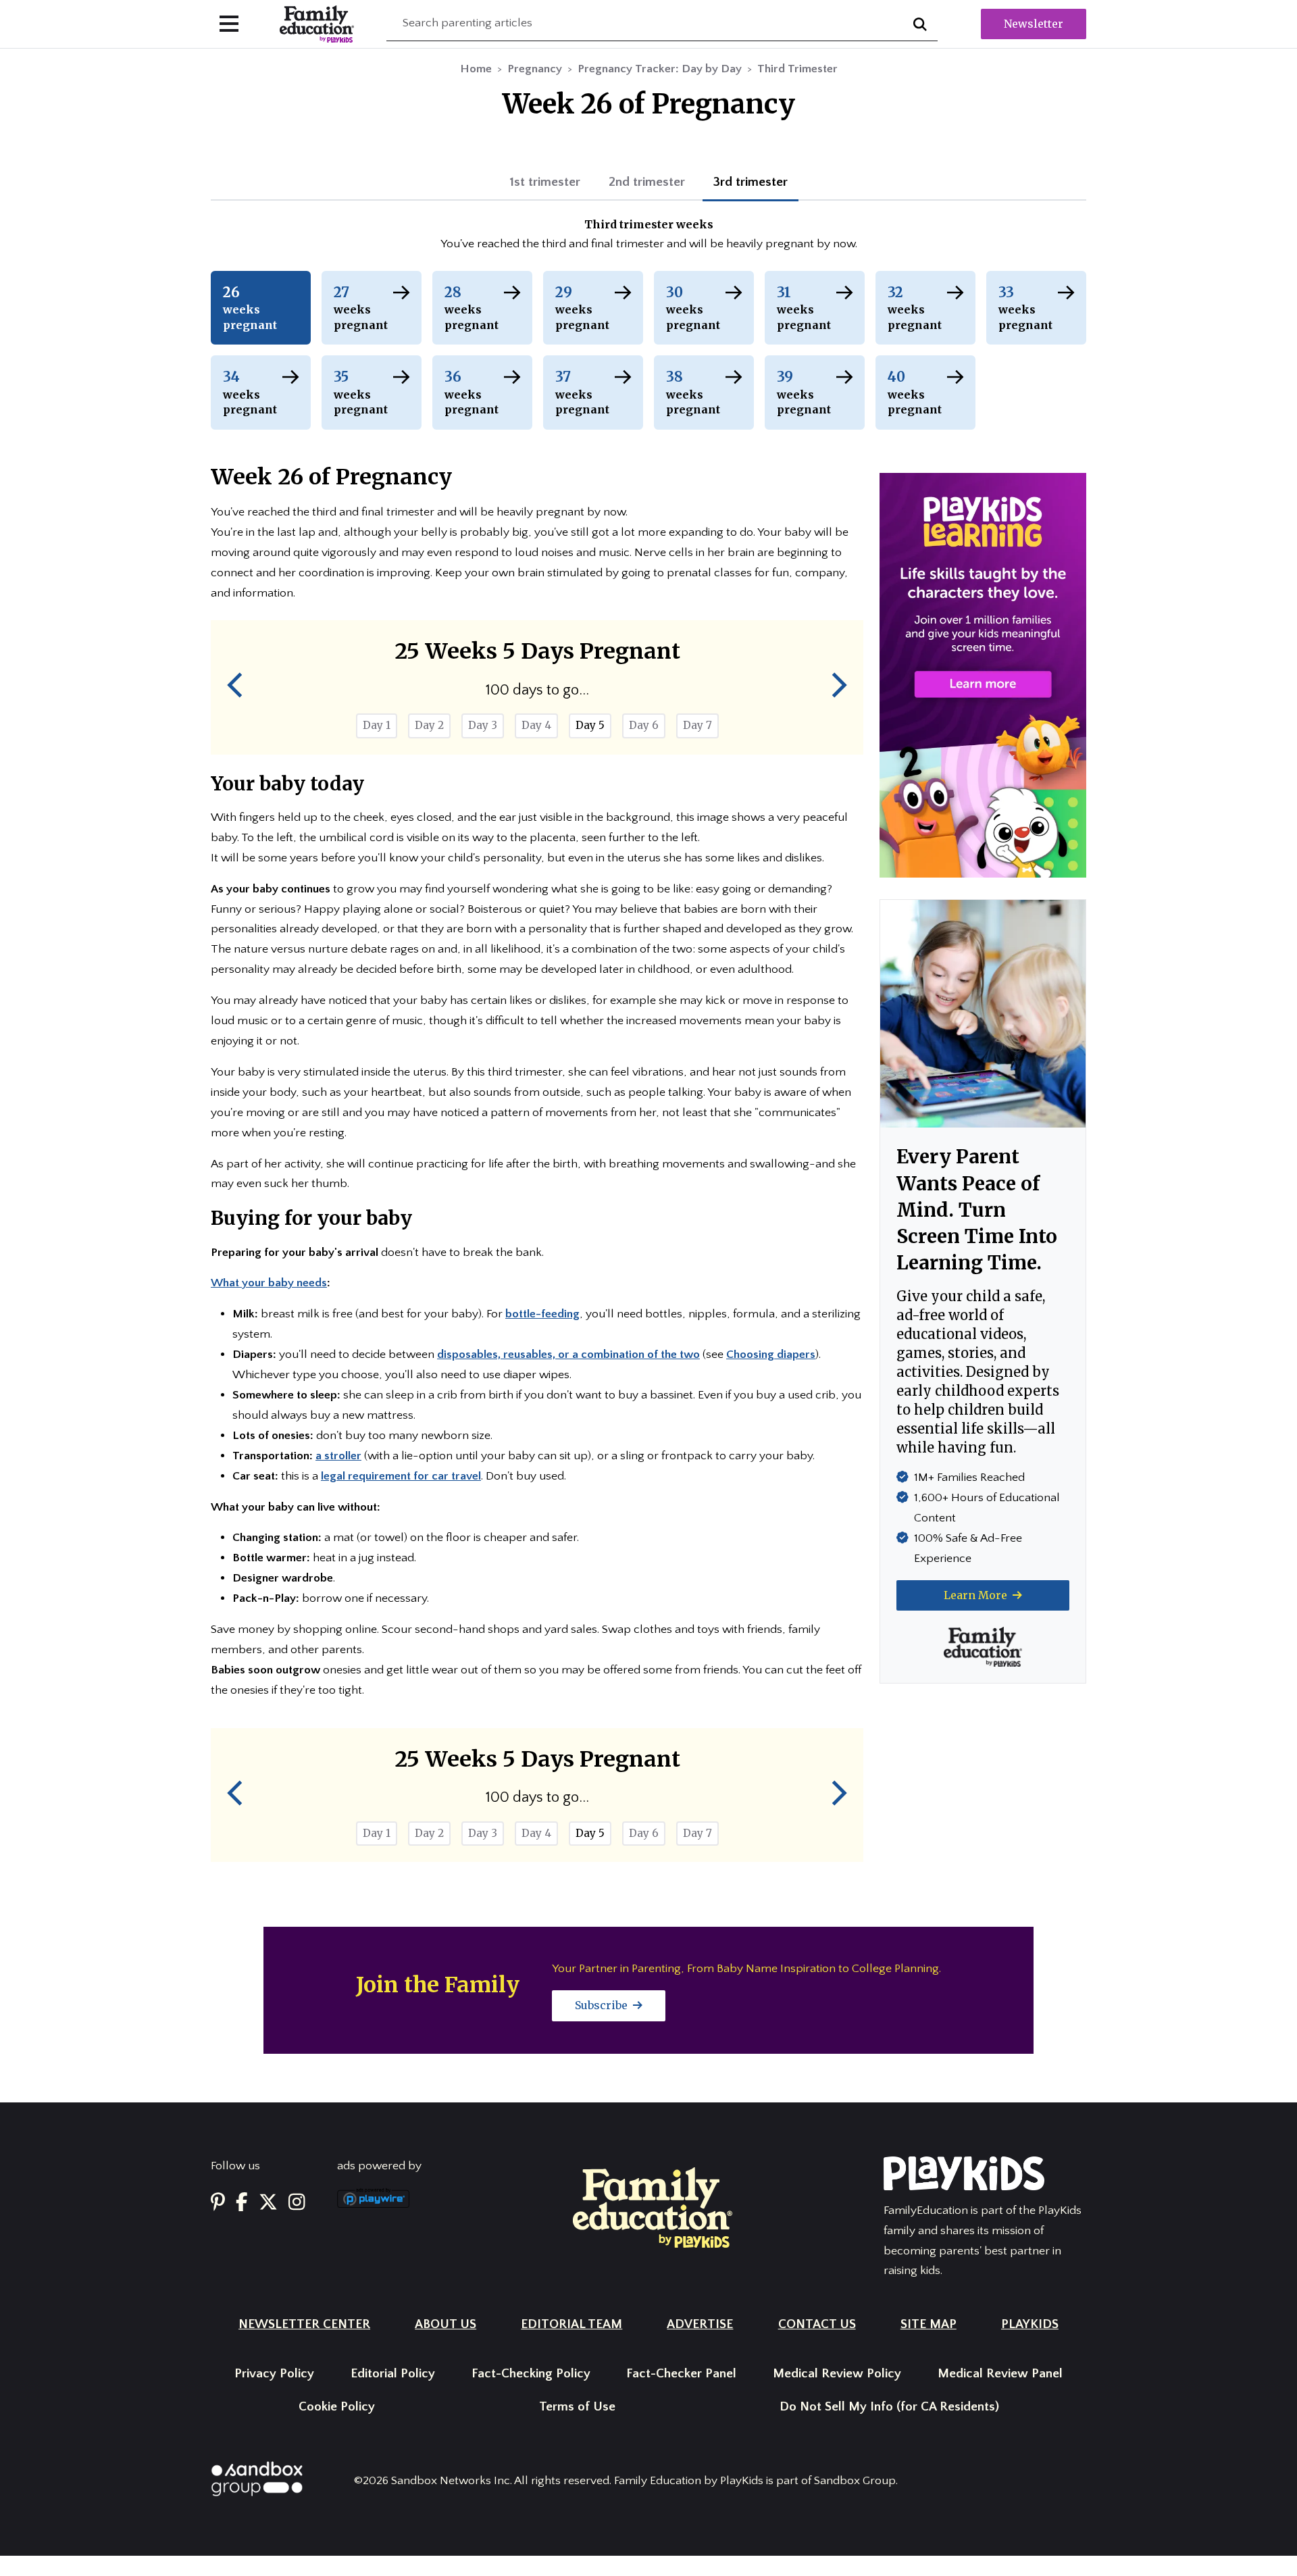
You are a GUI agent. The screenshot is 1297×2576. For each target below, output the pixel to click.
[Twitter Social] (268, 2203)
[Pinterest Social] (218, 2203)
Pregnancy (535, 69)
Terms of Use (577, 2407)
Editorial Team (571, 2324)
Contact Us (817, 2324)
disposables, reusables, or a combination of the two (568, 1355)
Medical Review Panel (1000, 2374)
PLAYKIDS (1030, 2324)
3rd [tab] (751, 182)
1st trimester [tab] (545, 182)
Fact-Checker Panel (681, 2374)
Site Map (929, 2324)
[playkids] (983, 675)
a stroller (338, 1456)
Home (476, 69)
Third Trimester (797, 69)
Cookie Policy (337, 2407)
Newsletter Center (304, 2324)
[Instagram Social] (297, 2203)
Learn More (977, 1595)
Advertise (700, 2324)
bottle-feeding (542, 1314)
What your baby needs (269, 1283)
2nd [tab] (647, 182)
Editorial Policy (393, 2374)
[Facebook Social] (242, 2203)
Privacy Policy (274, 2374)
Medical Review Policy (837, 2374)
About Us (446, 2324)
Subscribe (603, 2005)
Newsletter (1034, 24)
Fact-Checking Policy (531, 2374)
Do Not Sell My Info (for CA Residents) (889, 2407)
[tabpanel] (648, 236)
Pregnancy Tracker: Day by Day (660, 69)
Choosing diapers (771, 1355)
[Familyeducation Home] (653, 2206)
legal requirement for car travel (401, 1476)
